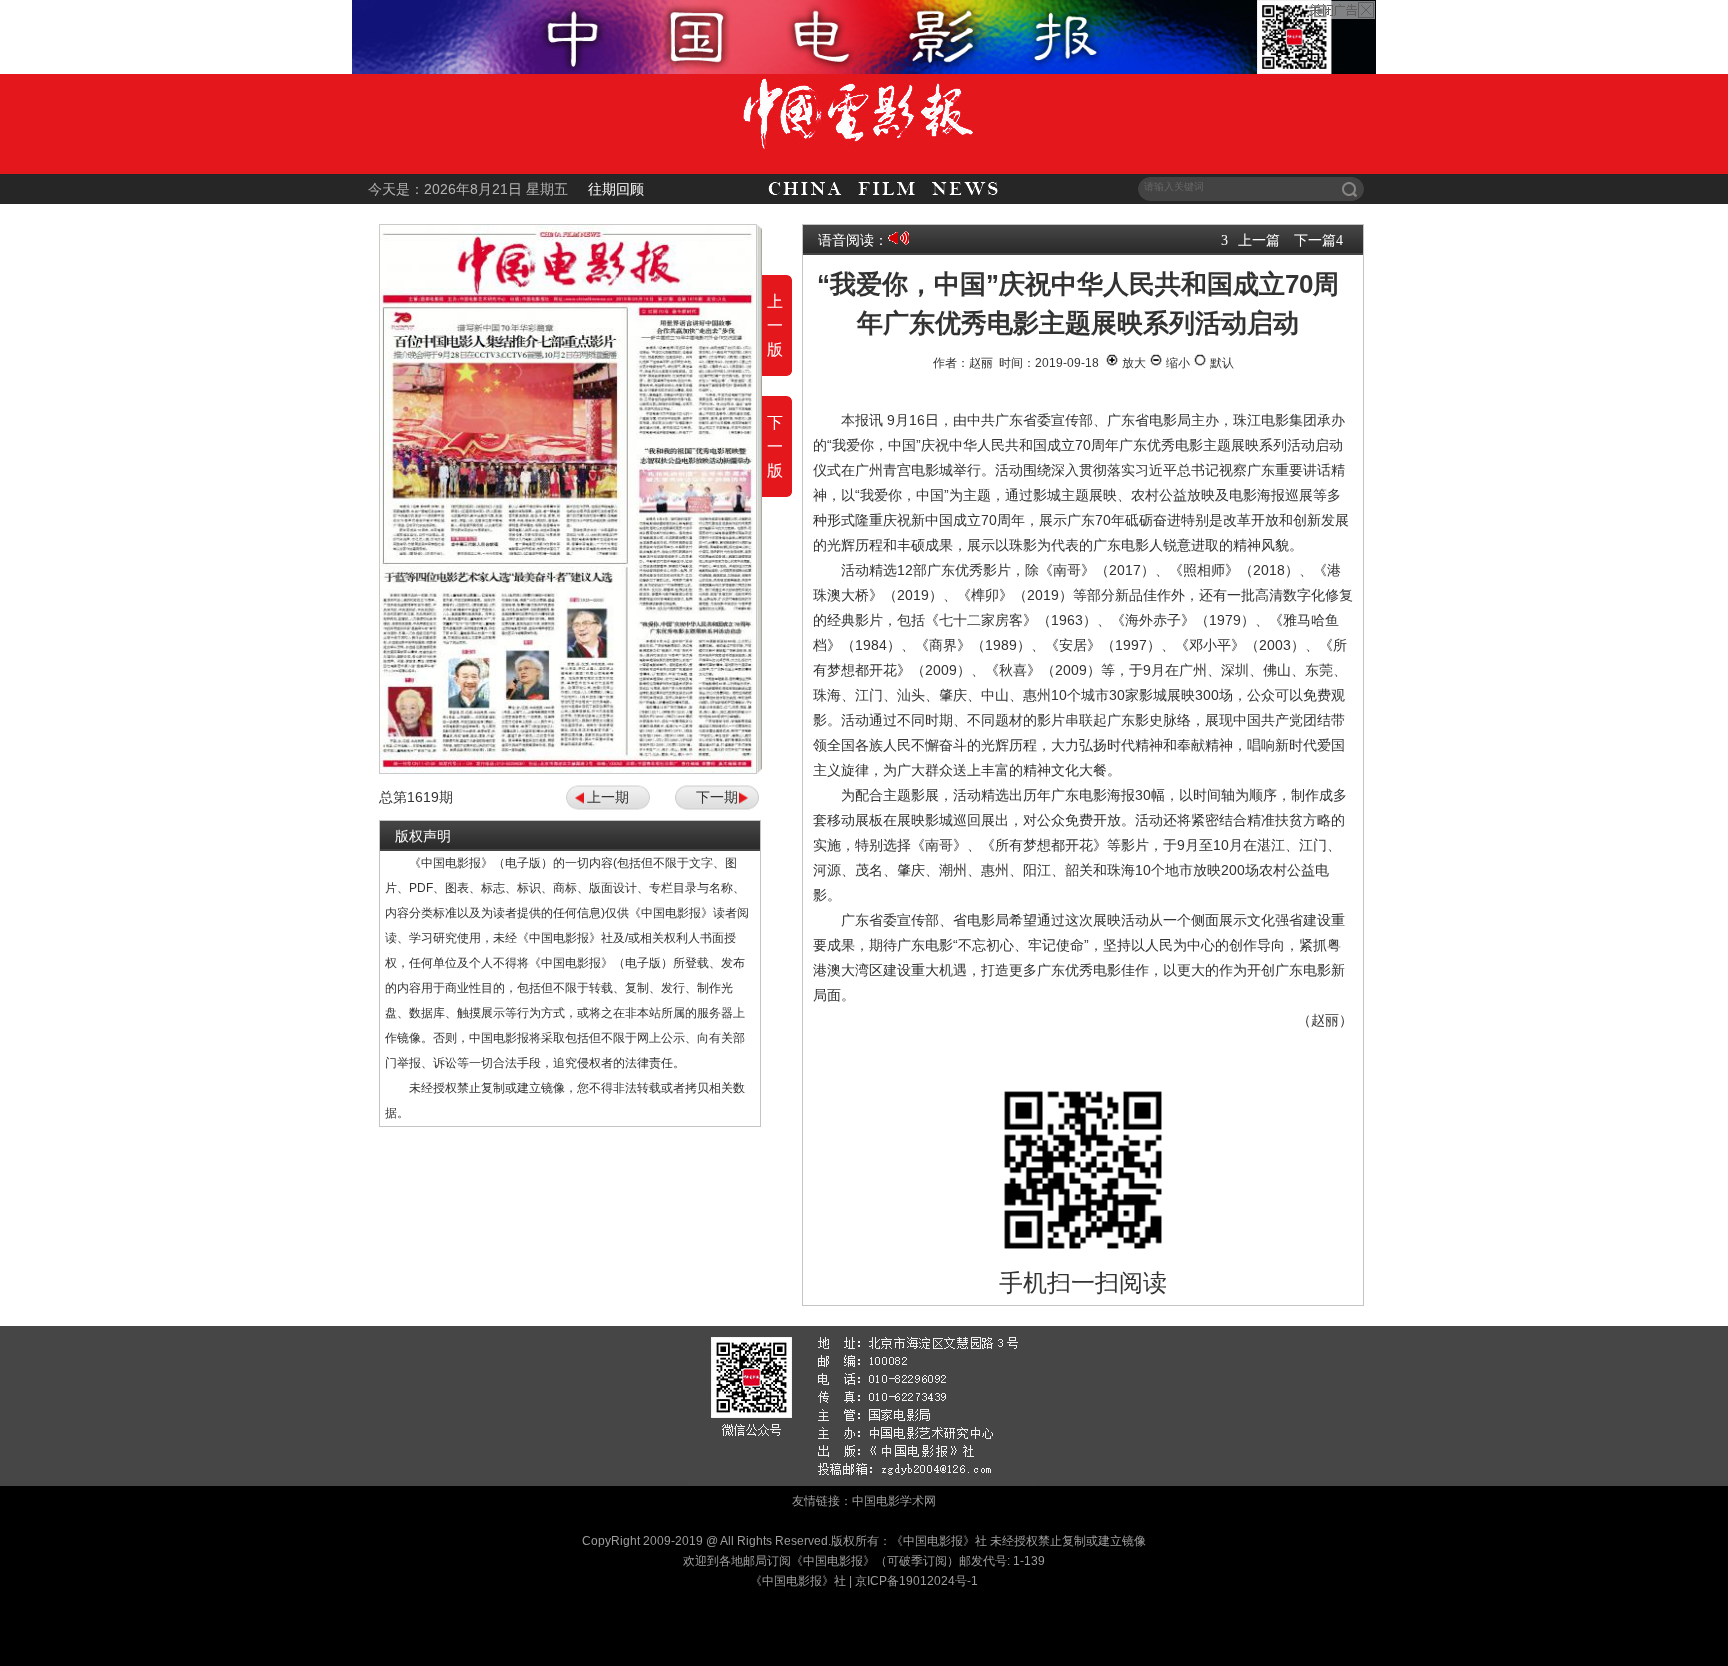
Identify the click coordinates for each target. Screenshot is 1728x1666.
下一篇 (1315, 240)
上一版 (775, 325)
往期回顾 (616, 189)
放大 (1132, 363)
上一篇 (1259, 240)
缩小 (1176, 363)
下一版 (775, 446)
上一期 (608, 797)
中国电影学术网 (894, 1501)
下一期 (717, 797)
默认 (1220, 363)
